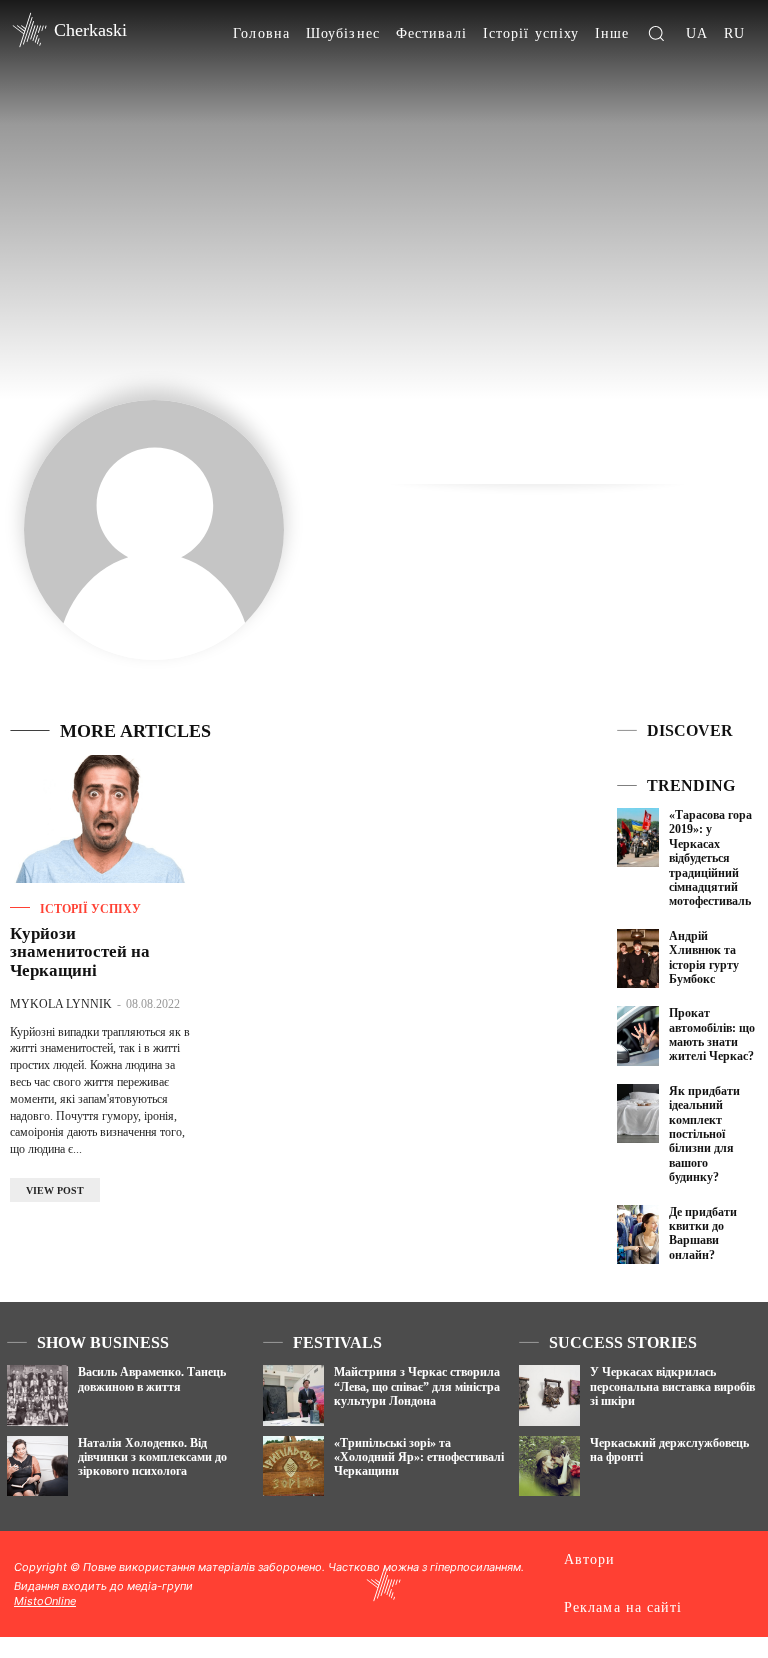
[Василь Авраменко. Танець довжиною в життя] (37, 1395)
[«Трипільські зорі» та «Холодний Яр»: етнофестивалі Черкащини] (293, 1466)
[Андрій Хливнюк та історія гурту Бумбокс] (638, 958)
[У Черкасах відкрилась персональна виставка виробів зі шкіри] (549, 1395)
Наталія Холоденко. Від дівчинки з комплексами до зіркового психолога (152, 1457)
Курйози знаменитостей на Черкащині (80, 952)
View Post (55, 1190)
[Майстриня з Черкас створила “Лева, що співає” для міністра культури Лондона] (293, 1395)
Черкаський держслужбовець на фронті (669, 1450)
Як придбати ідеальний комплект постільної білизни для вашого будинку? (704, 1134)
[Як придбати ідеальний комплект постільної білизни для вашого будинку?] (638, 1113)
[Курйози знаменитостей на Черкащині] (101, 819)
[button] (656, 33)
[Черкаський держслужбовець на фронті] (549, 1466)
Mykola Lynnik (61, 1004)
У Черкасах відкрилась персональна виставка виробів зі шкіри (672, 1386)
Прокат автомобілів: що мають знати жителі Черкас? (712, 1034)
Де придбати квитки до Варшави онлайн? (703, 1233)
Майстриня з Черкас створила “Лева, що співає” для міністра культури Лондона (417, 1386)
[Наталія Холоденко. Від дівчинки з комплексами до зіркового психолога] (37, 1466)
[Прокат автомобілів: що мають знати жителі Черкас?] (638, 1035)
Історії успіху (90, 909)
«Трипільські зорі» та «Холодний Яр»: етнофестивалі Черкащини (419, 1457)
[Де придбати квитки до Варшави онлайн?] (638, 1234)
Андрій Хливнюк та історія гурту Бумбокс (704, 957)
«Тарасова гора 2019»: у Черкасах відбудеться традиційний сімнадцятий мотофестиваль (710, 858)
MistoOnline (45, 1601)
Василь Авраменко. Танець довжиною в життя (152, 1379)
